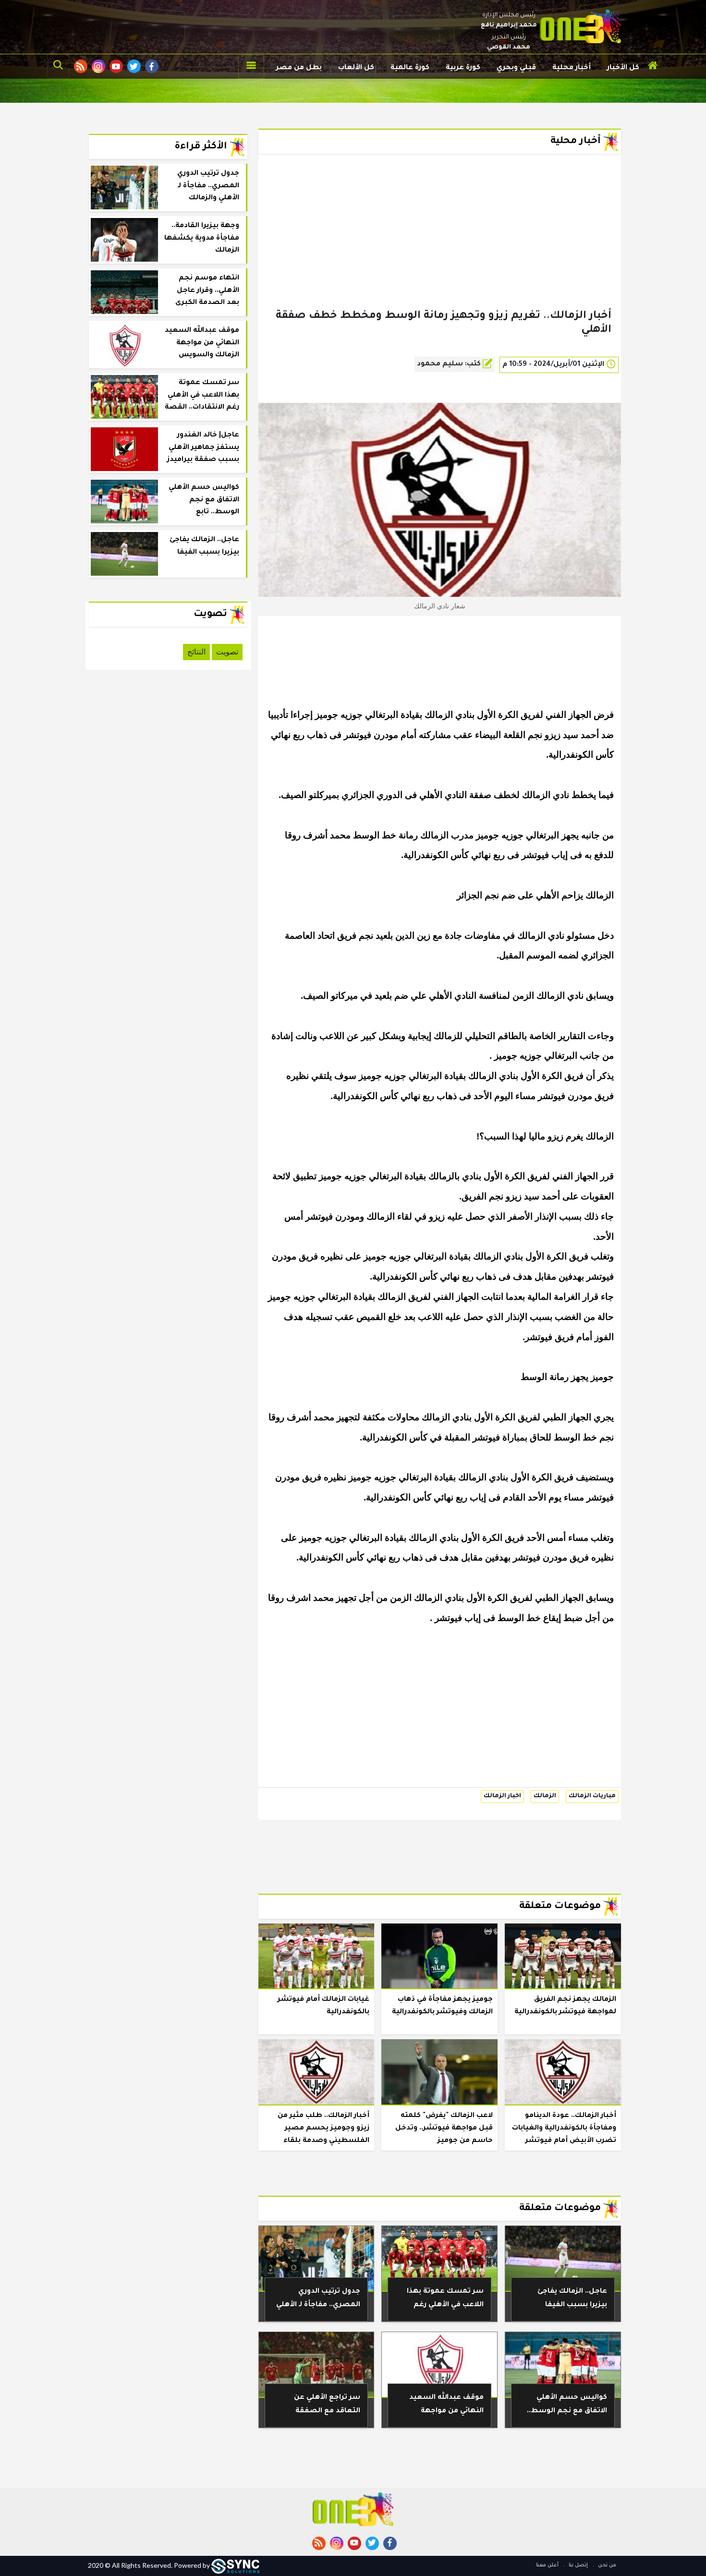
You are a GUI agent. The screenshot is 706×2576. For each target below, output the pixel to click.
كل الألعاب (356, 68)
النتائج (196, 652)
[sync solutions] (235, 2565)
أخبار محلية (572, 68)
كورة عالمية (410, 68)
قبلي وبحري (516, 68)
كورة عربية (463, 68)
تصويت (227, 652)
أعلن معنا (547, 2565)
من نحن (606, 2565)
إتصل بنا (578, 2565)
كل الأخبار (623, 68)
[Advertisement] (440, 247)
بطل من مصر (299, 68)
